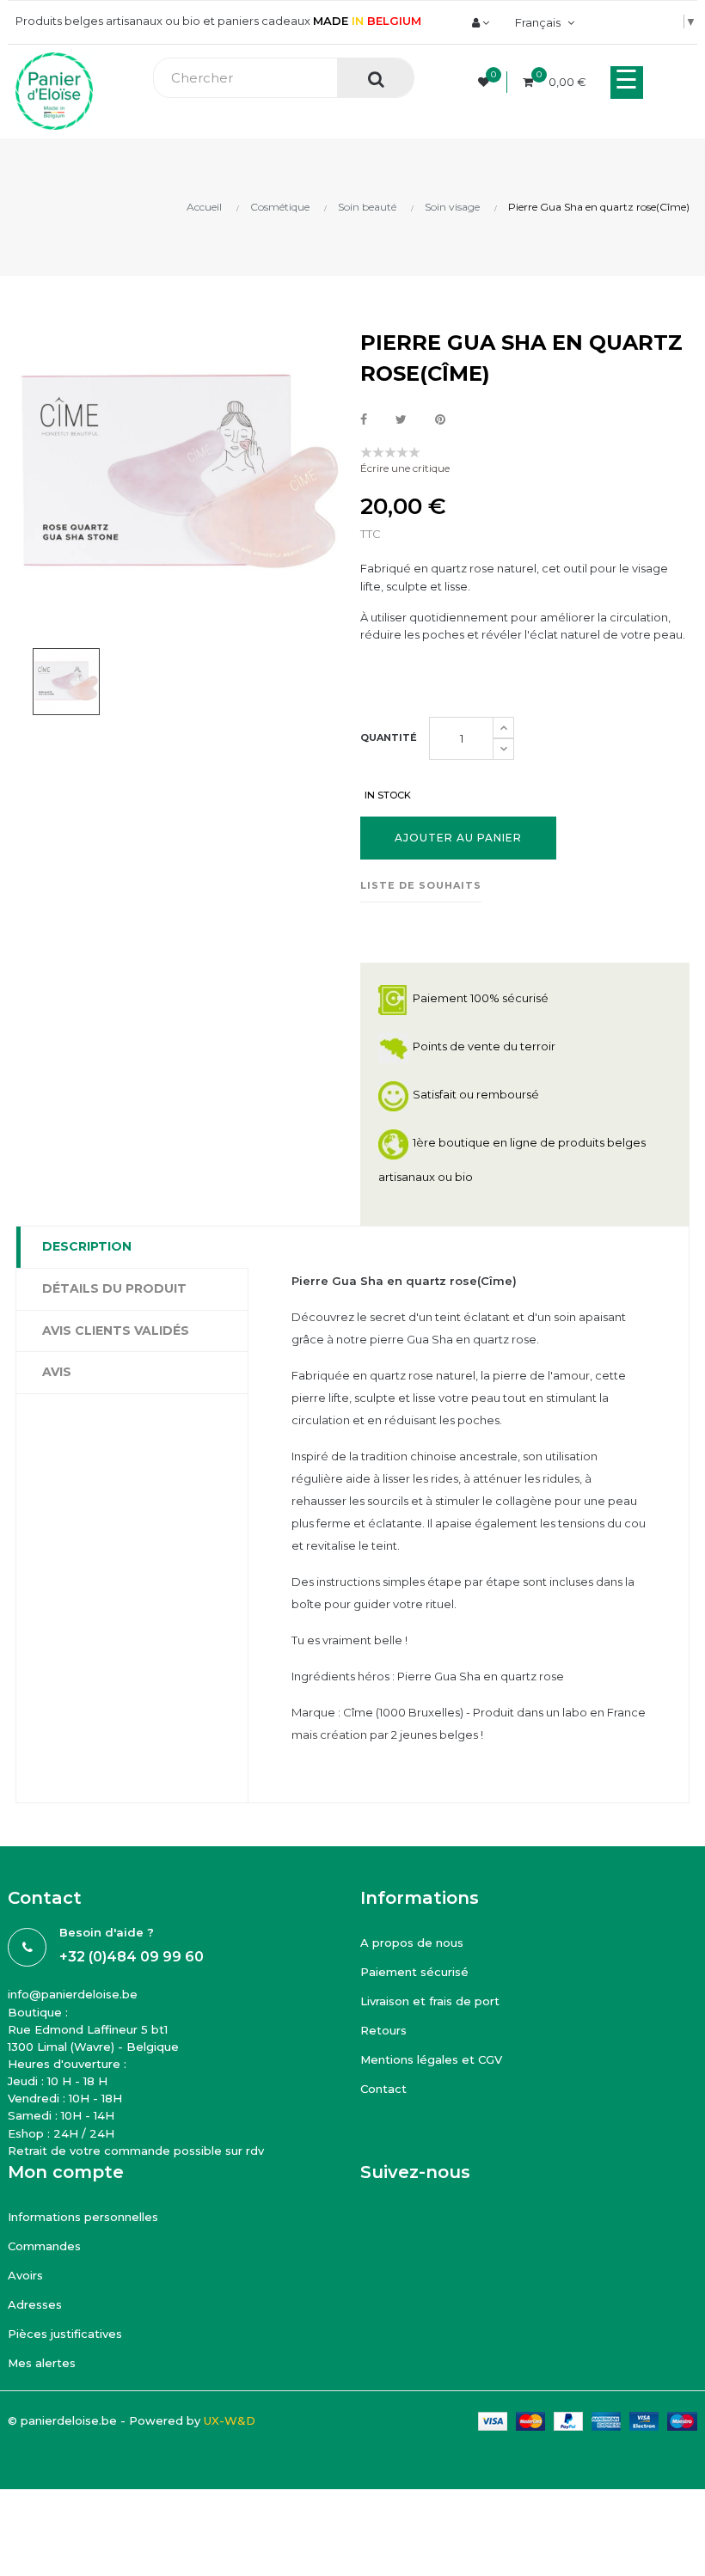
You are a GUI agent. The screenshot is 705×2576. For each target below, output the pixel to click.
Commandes (44, 2246)
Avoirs (25, 2275)
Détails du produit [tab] (114, 1288)
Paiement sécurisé (414, 1972)
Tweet (401, 420)
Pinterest (440, 420)
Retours (383, 2030)
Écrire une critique (405, 468)
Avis (57, 1372)
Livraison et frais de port (430, 2001)
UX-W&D (230, 2420)
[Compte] (481, 22)
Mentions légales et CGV (431, 2059)
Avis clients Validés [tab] (116, 1331)
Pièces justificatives (65, 2334)
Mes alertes (42, 2363)
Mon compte (66, 2172)
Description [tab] (87, 1246)
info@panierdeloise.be (73, 1994)
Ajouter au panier (458, 838)
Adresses (35, 2304)
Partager (364, 420)
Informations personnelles (83, 2217)
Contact (383, 2089)
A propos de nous (412, 1943)
